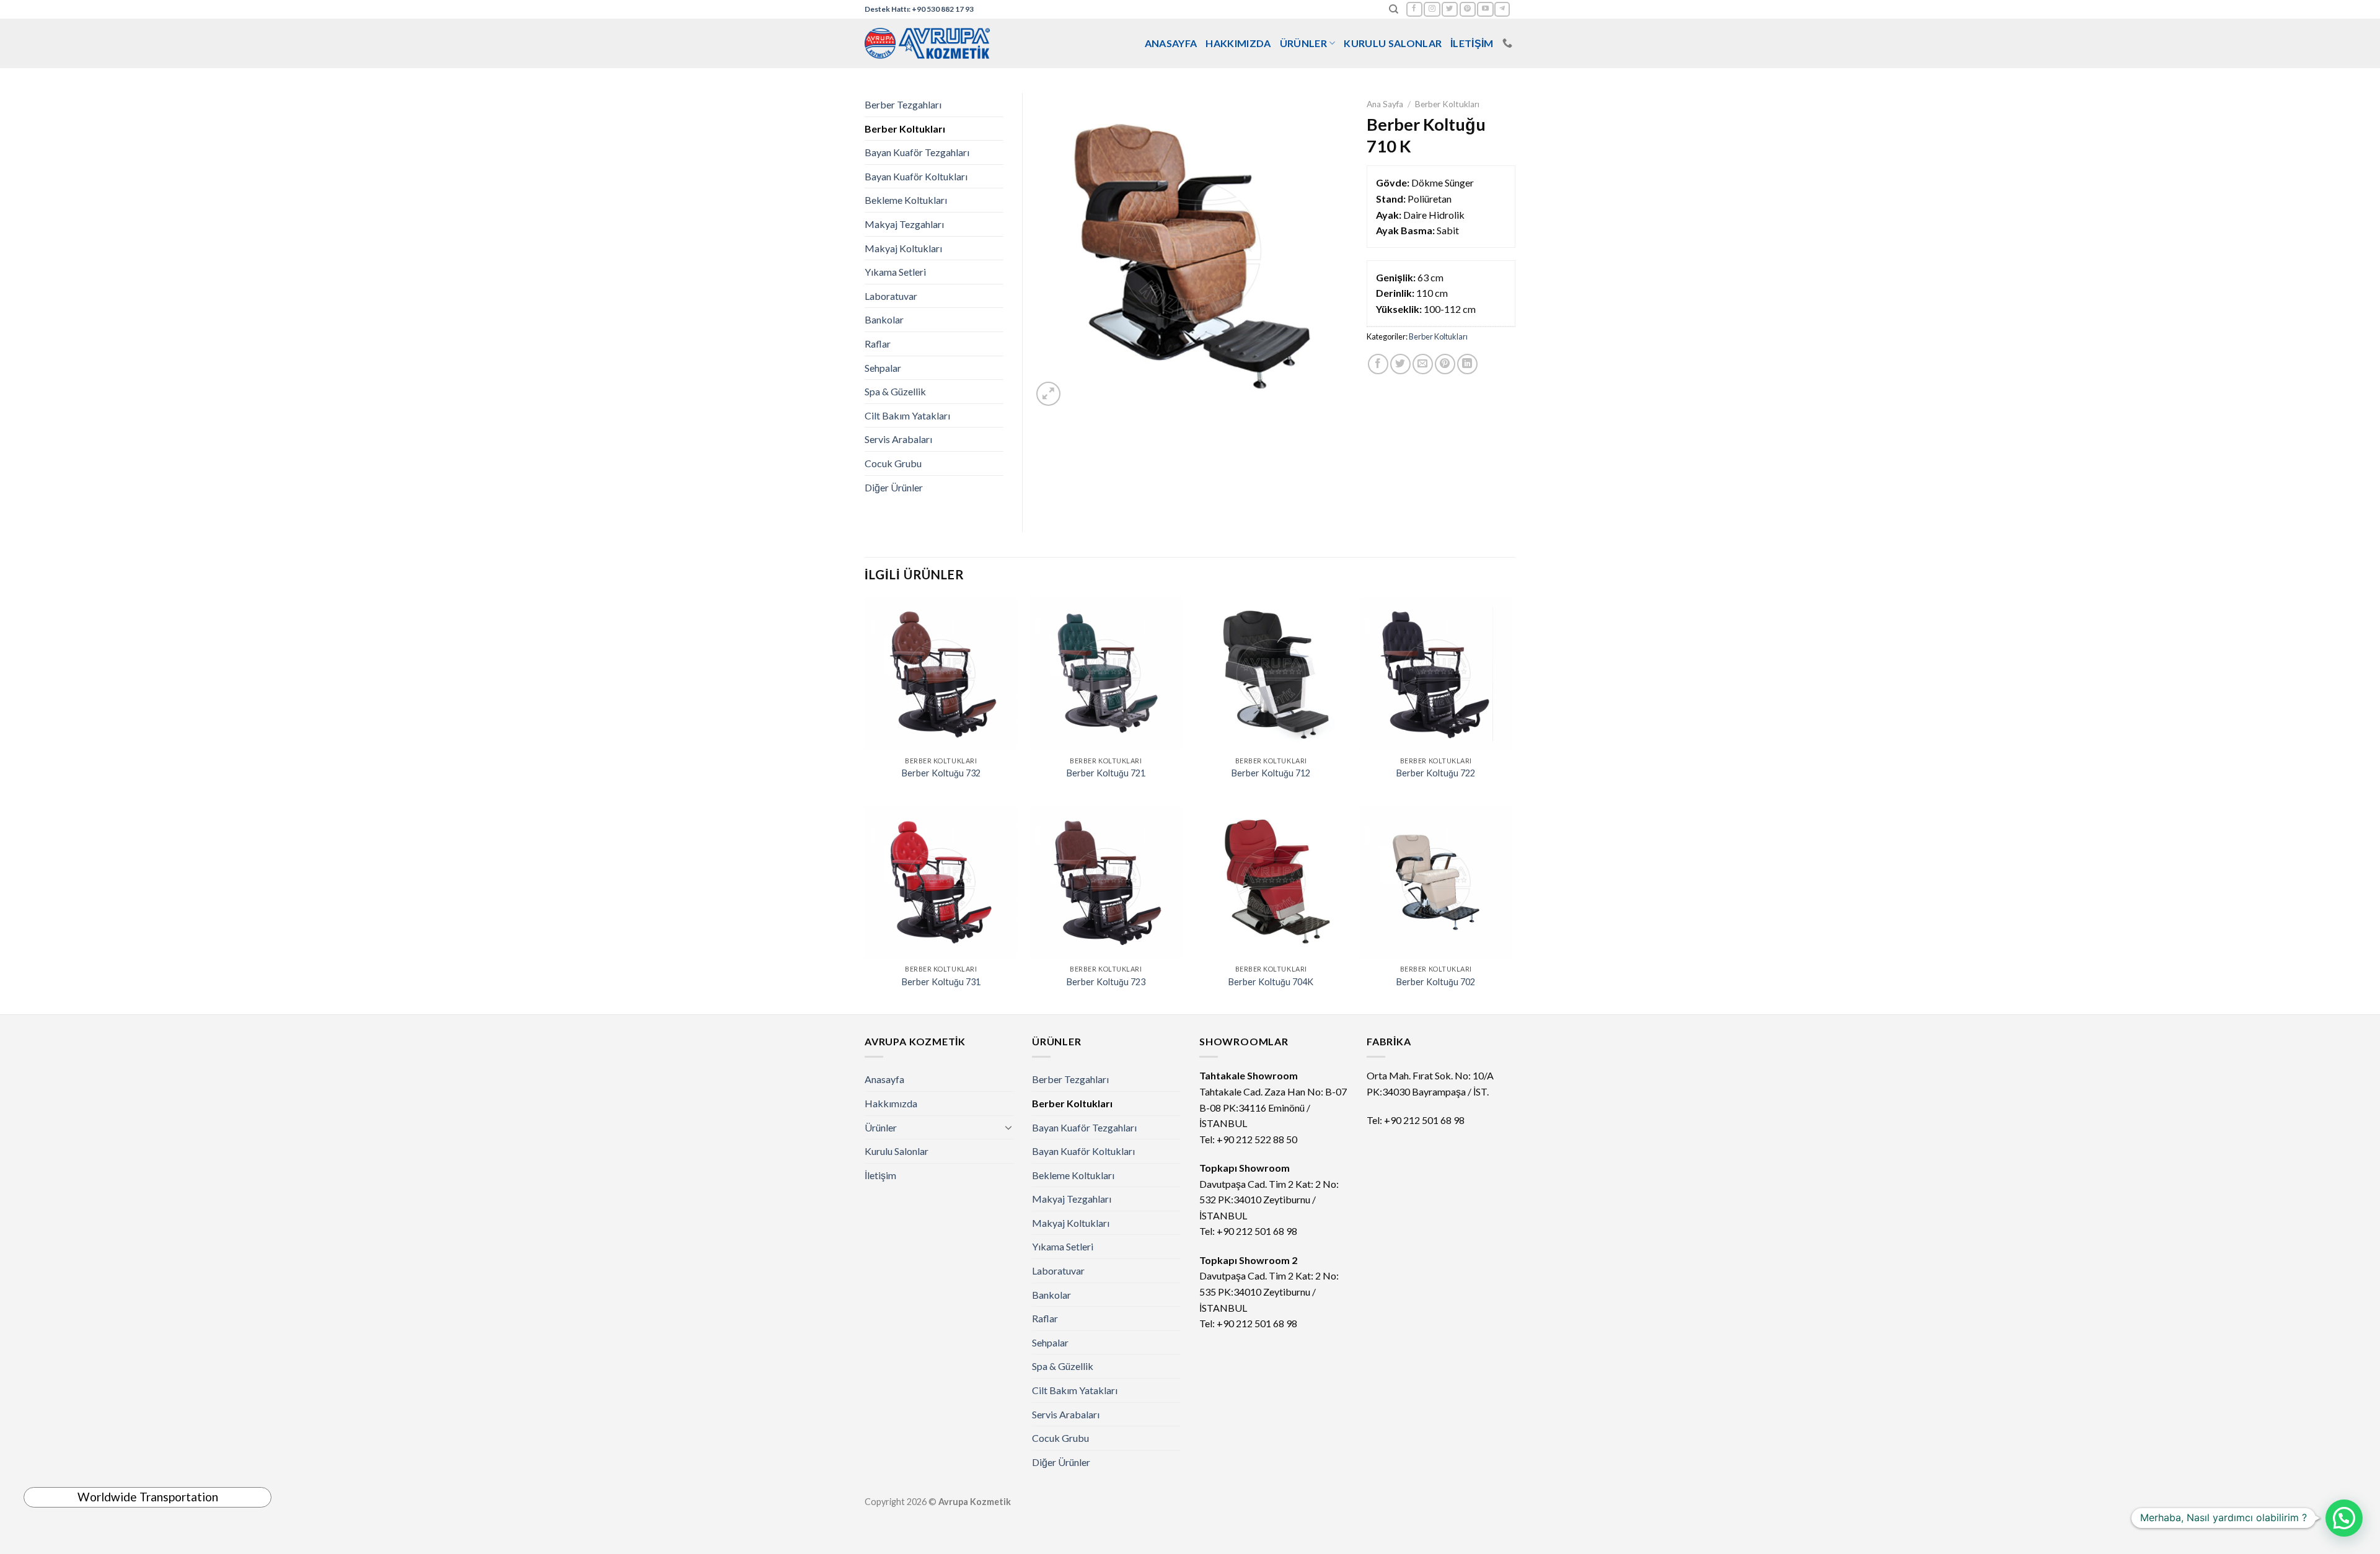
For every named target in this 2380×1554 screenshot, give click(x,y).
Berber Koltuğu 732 (941, 773)
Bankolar (884, 319)
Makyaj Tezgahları (904, 224)
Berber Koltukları (1447, 104)
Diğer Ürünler (894, 487)
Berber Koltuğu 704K (1271, 982)
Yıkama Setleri (895, 272)
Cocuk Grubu (893, 463)
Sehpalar (883, 368)
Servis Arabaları (898, 439)
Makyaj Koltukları (903, 248)
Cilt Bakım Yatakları (907, 415)
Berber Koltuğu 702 (1436, 982)
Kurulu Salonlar (1393, 43)
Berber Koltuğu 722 (1436, 773)
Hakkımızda (1238, 43)
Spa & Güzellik (895, 391)
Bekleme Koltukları (906, 200)
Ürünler (1303, 43)
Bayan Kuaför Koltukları (916, 176)
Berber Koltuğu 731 (941, 982)
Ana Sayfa (1385, 104)
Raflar (878, 344)
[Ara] (1394, 9)
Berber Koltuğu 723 (1106, 982)
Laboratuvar (891, 296)
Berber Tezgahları (903, 104)
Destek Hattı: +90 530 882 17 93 (919, 9)
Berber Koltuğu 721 (1106, 773)
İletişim (1472, 43)
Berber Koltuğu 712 (1271, 773)
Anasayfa (1171, 43)
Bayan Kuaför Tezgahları (917, 152)
